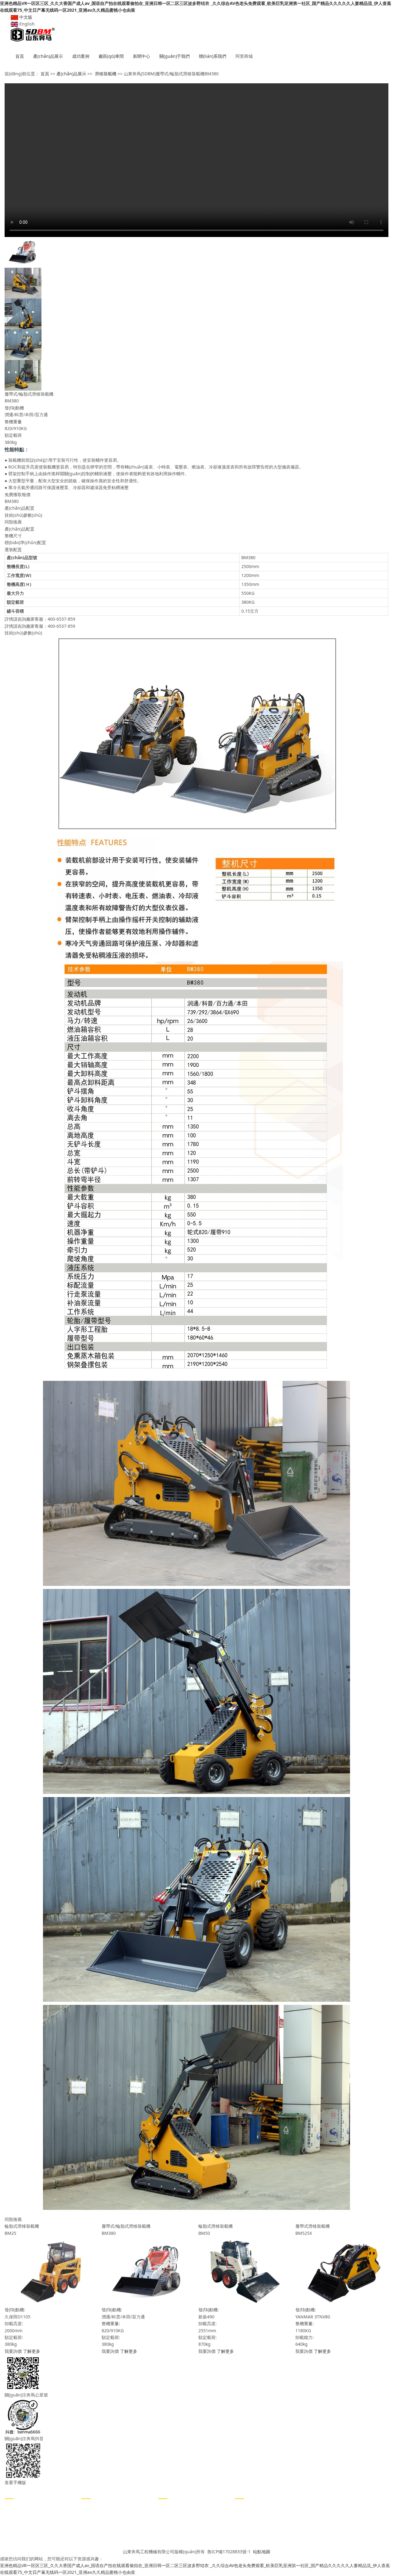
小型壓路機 (15, 2507)
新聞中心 (142, 56)
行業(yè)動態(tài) (97, 2516)
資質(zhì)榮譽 (171, 2525)
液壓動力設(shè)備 (22, 2534)
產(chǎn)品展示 (48, 56)
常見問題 (90, 2525)
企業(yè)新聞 (93, 2507)
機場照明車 (15, 2525)
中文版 (25, 17)
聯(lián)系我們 (213, 56)
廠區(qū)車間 (111, 56)
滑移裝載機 (106, 74)
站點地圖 (262, 2552)
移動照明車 (15, 2516)
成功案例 (81, 56)
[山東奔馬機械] (196, 35)
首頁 (20, 56)
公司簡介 (167, 2507)
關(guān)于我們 (175, 56)
